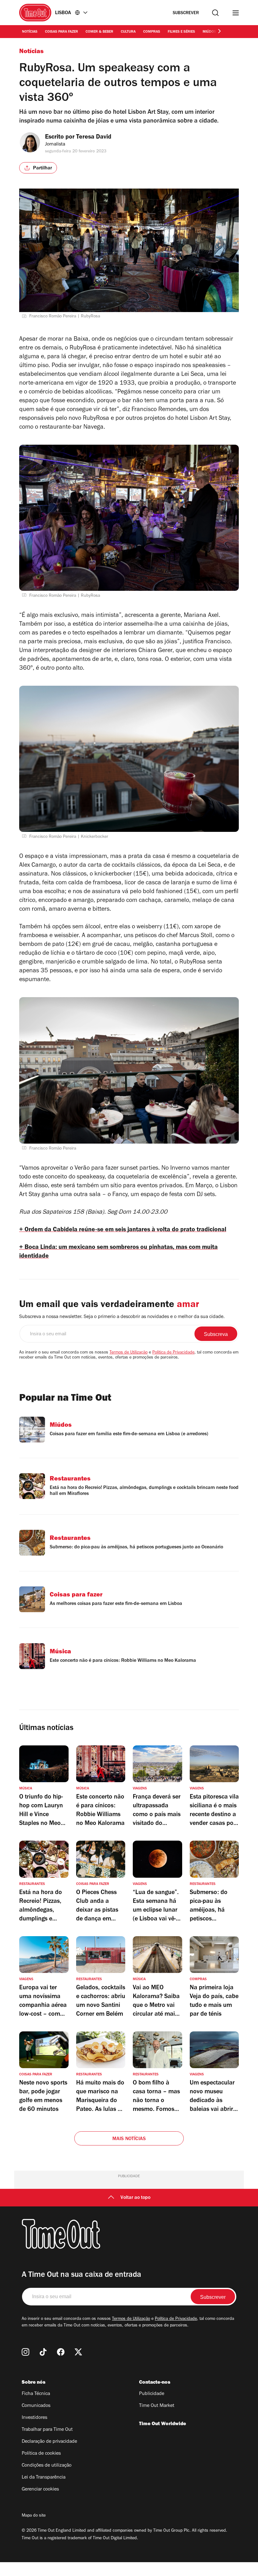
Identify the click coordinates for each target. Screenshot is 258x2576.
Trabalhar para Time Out (47, 2430)
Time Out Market (157, 2406)
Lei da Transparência (44, 2478)
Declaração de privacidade (49, 2442)
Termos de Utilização (129, 1353)
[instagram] (25, 2352)
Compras (152, 32)
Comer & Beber (99, 32)
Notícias (30, 32)
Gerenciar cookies (40, 2490)
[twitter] (78, 2352)
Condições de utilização (47, 2466)
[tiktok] (43, 2352)
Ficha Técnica (36, 2394)
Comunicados (36, 2406)
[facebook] (61, 2352)
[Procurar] (215, 13)
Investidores (34, 2418)
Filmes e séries (181, 32)
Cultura (128, 32)
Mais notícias (129, 2139)
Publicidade (152, 2394)
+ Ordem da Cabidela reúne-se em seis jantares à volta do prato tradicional (123, 1230)
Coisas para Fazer (62, 32)
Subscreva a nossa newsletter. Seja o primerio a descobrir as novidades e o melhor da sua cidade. (122, 1317)
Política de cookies (41, 2454)
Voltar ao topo (135, 2198)
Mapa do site (34, 2516)
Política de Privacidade (173, 1353)
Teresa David (94, 138)
